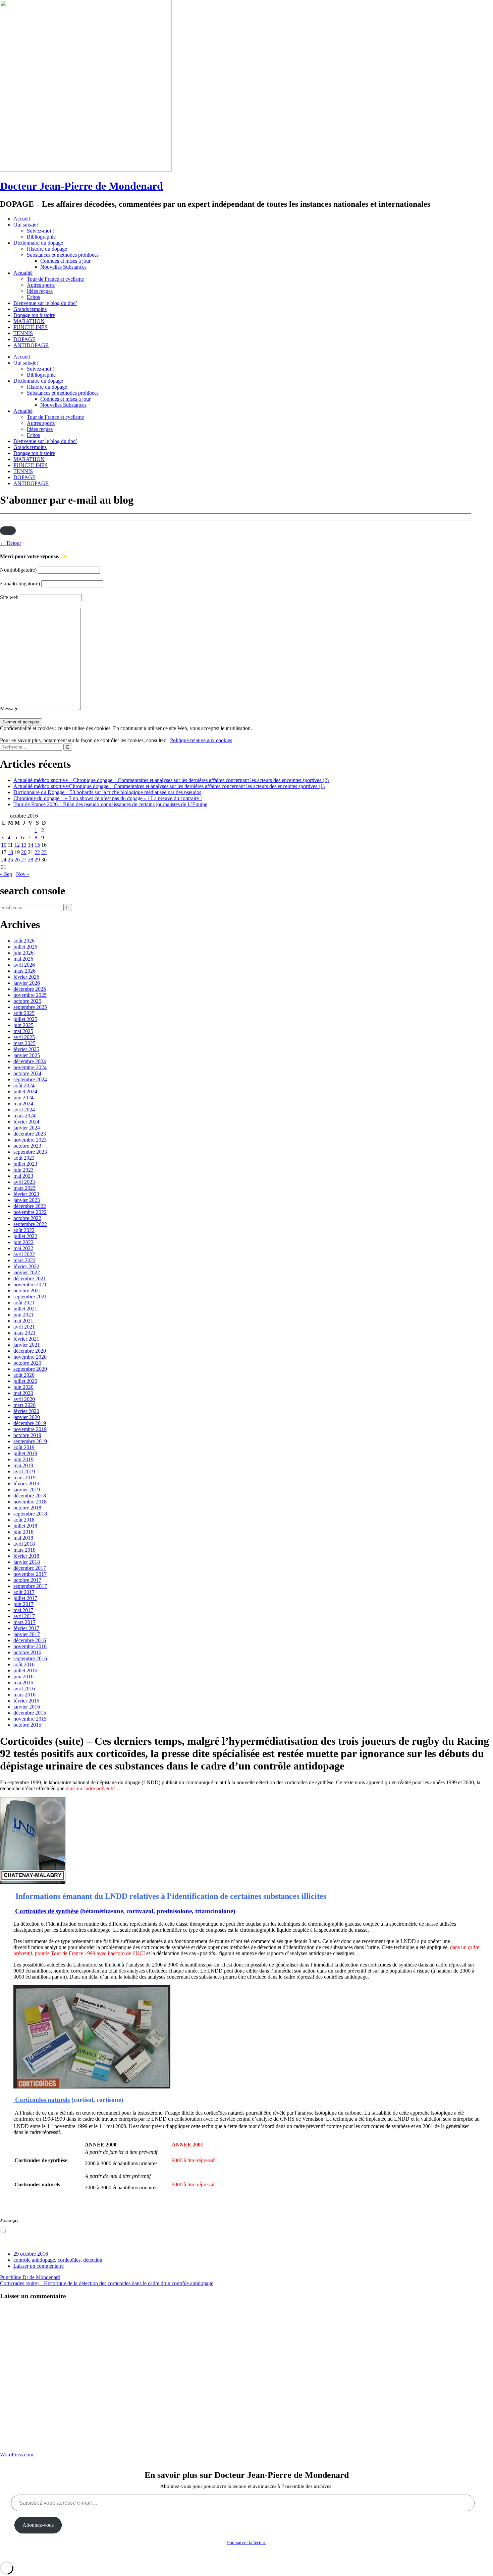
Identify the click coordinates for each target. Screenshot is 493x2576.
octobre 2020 (27, 1363)
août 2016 (24, 1664)
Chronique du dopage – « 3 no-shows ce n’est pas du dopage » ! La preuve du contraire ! (108, 798)
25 (10, 860)
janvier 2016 (27, 1707)
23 (44, 852)
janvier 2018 (27, 1562)
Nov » (23, 874)
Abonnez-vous (38, 2525)
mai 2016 (23, 1683)
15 (37, 845)
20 (24, 852)
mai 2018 (23, 1538)
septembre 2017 (30, 1586)
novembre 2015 (30, 1719)
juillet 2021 (25, 1309)
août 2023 (24, 1158)
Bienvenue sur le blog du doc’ (45, 303)
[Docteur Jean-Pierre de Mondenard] (86, 170)
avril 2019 (24, 1471)
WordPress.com (17, 2455)
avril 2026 (24, 965)
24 (4, 860)
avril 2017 (24, 1616)
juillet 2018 (25, 1526)
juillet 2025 (25, 1019)
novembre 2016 (30, 1646)
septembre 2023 (30, 1152)
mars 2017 (24, 1622)
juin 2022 (23, 1242)
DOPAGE (24, 339)
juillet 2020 (25, 1381)
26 (17, 860)
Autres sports (41, 285)
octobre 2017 (27, 1580)
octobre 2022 (27, 1218)
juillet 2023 (25, 1164)
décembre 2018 (30, 1496)
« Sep (6, 874)
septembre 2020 (30, 1369)
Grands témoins (30, 309)
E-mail (20, 584)
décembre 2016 (30, 1640)
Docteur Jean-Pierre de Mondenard (81, 186)
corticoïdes (69, 2260)
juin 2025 (23, 1025)
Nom (18, 570)
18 (10, 852)
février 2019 (26, 1484)
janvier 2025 (27, 1055)
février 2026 (26, 977)
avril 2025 (24, 1037)
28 (31, 860)
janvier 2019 (27, 1490)
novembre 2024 (30, 1067)
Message (9, 709)
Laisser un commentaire (39, 2266)
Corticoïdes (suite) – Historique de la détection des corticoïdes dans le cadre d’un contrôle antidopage (107, 2283)
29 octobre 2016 (31, 2254)
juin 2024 (23, 1098)
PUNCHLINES (31, 327)
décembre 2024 (30, 1061)
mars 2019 (24, 1477)
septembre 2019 (30, 1441)
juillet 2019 (25, 1453)
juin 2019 (23, 1459)
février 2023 (26, 1194)
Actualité (23, 273)
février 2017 (26, 1628)
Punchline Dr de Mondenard (30, 2277)
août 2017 (24, 1592)
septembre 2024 (30, 1079)
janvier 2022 (27, 1272)
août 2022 (24, 1230)
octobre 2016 (27, 1652)
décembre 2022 (30, 1206)
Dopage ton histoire (34, 315)
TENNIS (23, 333)
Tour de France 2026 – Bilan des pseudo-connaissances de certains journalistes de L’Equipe (110, 804)
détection (93, 2260)
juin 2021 (23, 1315)
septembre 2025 (30, 1007)
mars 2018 (24, 1550)
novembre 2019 (30, 1429)
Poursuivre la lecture (247, 2543)
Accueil (22, 219)
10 (4, 845)
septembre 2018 (30, 1514)
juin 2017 (23, 1604)
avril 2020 (24, 1399)
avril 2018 (24, 1544)
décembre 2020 (30, 1351)
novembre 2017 (30, 1574)
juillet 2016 (25, 1670)
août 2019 (24, 1447)
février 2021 (26, 1339)
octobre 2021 (27, 1291)
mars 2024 (24, 1116)
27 (24, 860)
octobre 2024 (27, 1073)
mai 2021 (23, 1321)
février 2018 (26, 1556)
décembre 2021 (30, 1278)
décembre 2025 (30, 989)
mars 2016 (24, 1695)
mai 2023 (23, 1176)
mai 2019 (23, 1465)
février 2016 (26, 1701)
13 (24, 845)
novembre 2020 (30, 1357)
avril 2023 (24, 1182)
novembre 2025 (30, 995)
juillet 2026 (25, 947)
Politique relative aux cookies (201, 740)
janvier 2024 (27, 1128)
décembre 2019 (30, 1423)
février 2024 (26, 1122)
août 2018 (24, 1520)
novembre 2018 (30, 1502)
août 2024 (24, 1085)
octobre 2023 (27, 1146)
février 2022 (26, 1266)
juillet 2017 (25, 1598)
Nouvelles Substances (63, 267)
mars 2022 (24, 1260)
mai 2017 (23, 1610)
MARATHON (29, 321)
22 (37, 852)
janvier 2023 (27, 1200)
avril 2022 (24, 1254)
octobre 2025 (27, 1001)
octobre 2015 (27, 1725)
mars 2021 (24, 1333)
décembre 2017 (30, 1568)
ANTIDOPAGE (31, 345)
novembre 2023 (30, 1140)
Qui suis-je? (26, 225)
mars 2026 (24, 971)
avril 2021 (24, 1327)
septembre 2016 (30, 1658)
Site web (9, 597)
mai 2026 (23, 959)
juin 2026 (23, 953)
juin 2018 (23, 1532)
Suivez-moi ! (40, 231)
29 (37, 860)
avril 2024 (24, 1110)
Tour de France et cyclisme (55, 279)
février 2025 (26, 1049)
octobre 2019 (27, 1435)
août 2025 (24, 1013)
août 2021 (24, 1303)
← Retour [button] (11, 543)
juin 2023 (23, 1170)
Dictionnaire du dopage (38, 243)
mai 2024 (23, 1104)
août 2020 (24, 1375)
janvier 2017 (27, 1634)
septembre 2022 (30, 1224)
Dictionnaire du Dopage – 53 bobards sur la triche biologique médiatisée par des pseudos (107, 792)
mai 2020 (23, 1393)
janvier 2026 (27, 983)
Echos (33, 297)
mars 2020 (24, 1405)
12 (17, 845)
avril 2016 (24, 1689)
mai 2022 (23, 1248)
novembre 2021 (30, 1284)
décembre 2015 (30, 1713)
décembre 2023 (30, 1134)
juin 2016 (23, 1677)
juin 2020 (23, 1387)
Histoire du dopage (47, 249)
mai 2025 (23, 1031)
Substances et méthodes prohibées (63, 255)
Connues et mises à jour (65, 261)
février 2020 (26, 1411)
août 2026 (24, 941)
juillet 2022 (25, 1236)
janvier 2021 (27, 1345)
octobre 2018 (27, 1508)
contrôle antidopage (34, 2260)
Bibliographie (41, 237)
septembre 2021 (30, 1297)
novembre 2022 (30, 1212)
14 (31, 845)
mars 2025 (24, 1043)
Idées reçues (40, 291)
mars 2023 (24, 1188)
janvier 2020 (27, 1417)
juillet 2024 (25, 1091)
